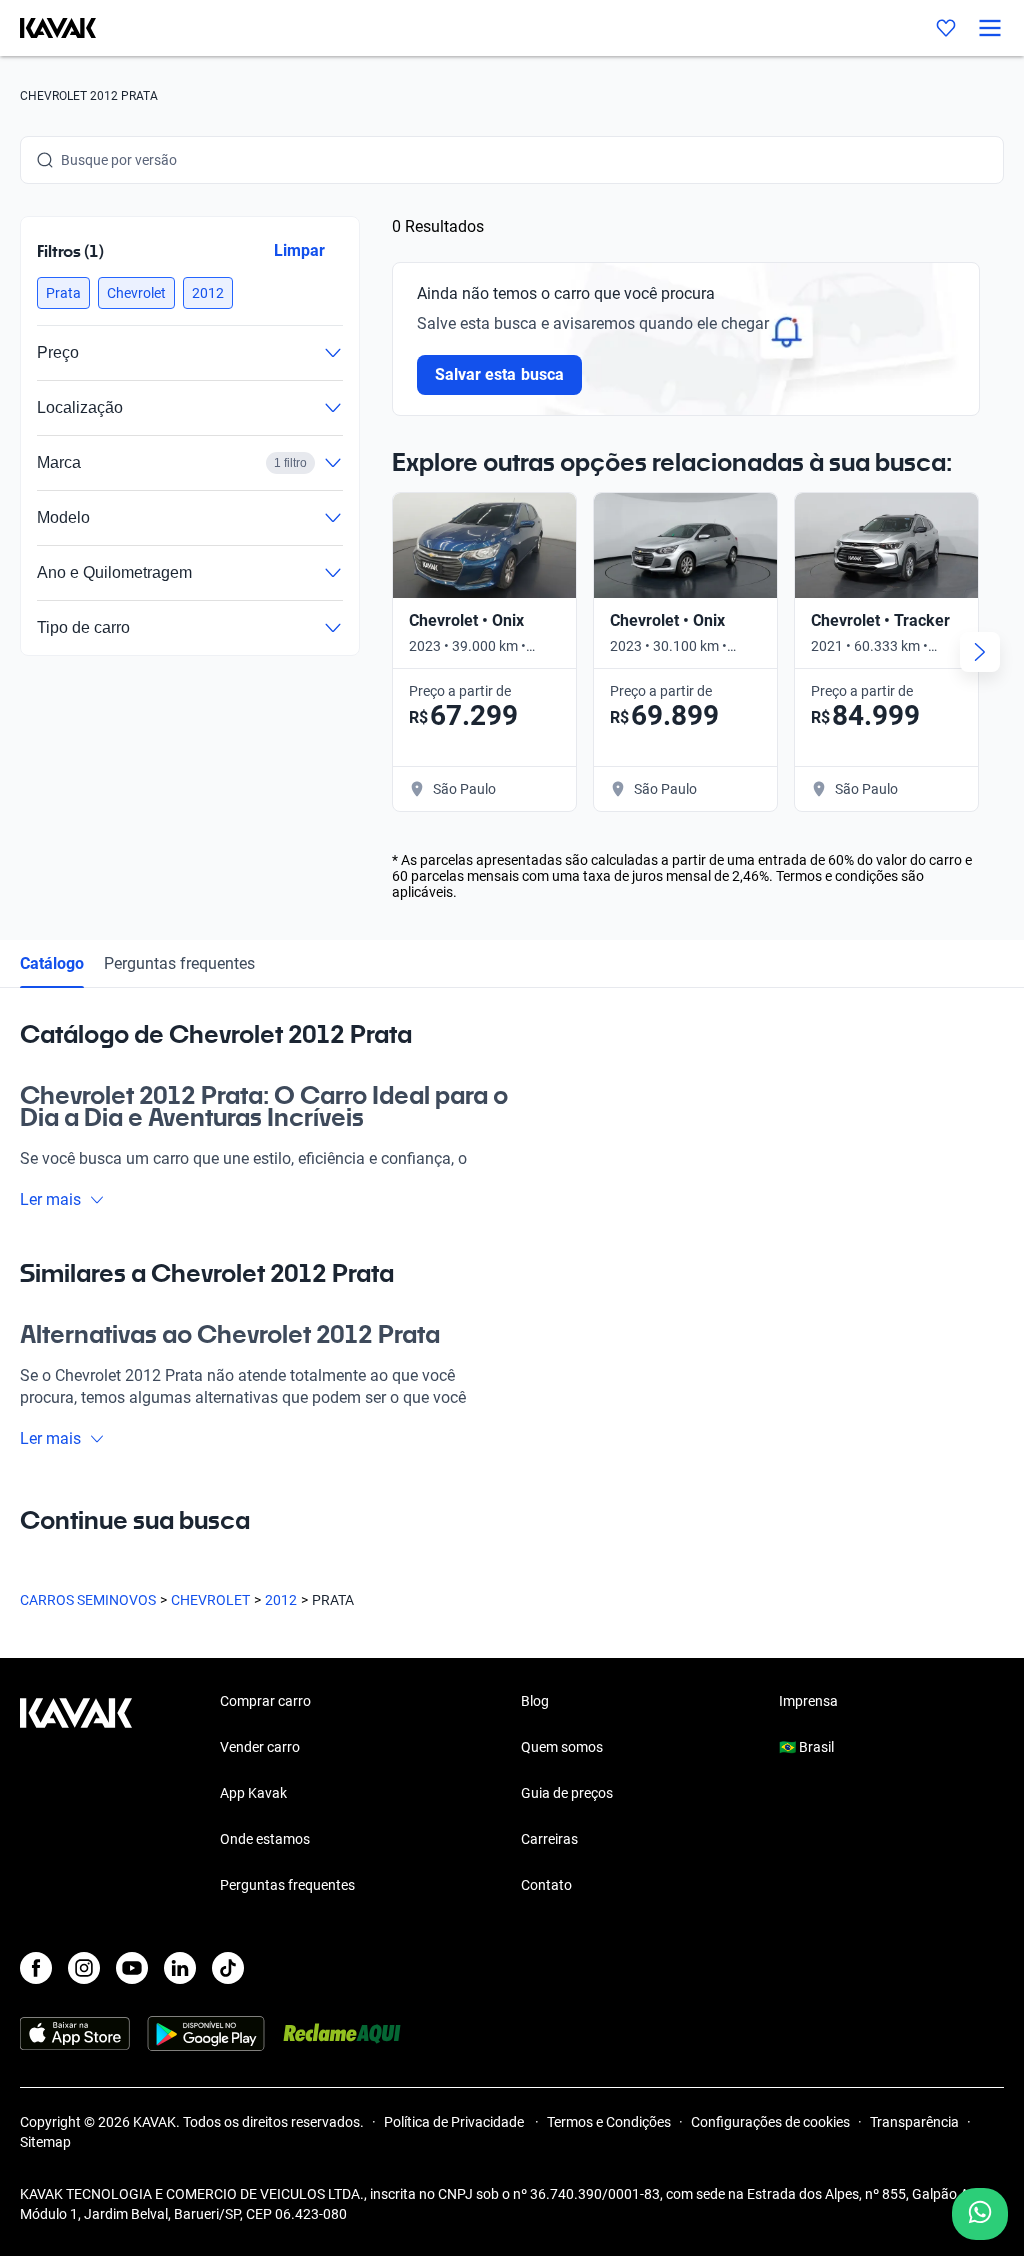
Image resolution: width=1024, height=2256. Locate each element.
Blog (535, 1701)
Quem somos (562, 1747)
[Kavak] (48, 28)
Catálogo (52, 963)
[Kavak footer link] (76, 1795)
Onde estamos (265, 1839)
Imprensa (808, 1701)
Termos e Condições (609, 2122)
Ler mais (50, 1199)
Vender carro (260, 1747)
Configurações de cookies (770, 2122)
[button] (63, 293)
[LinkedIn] (180, 1968)
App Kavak (253, 1793)
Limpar (299, 250)
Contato (546, 1885)
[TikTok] (228, 1968)
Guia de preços (567, 1793)
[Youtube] (132, 1968)
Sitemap (45, 2142)
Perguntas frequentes (179, 963)
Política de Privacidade (455, 2122)
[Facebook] (36, 1968)
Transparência (914, 2122)
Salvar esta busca (499, 374)
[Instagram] (84, 1968)
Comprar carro (265, 1701)
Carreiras (549, 1839)
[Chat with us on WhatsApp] (980, 2214)
